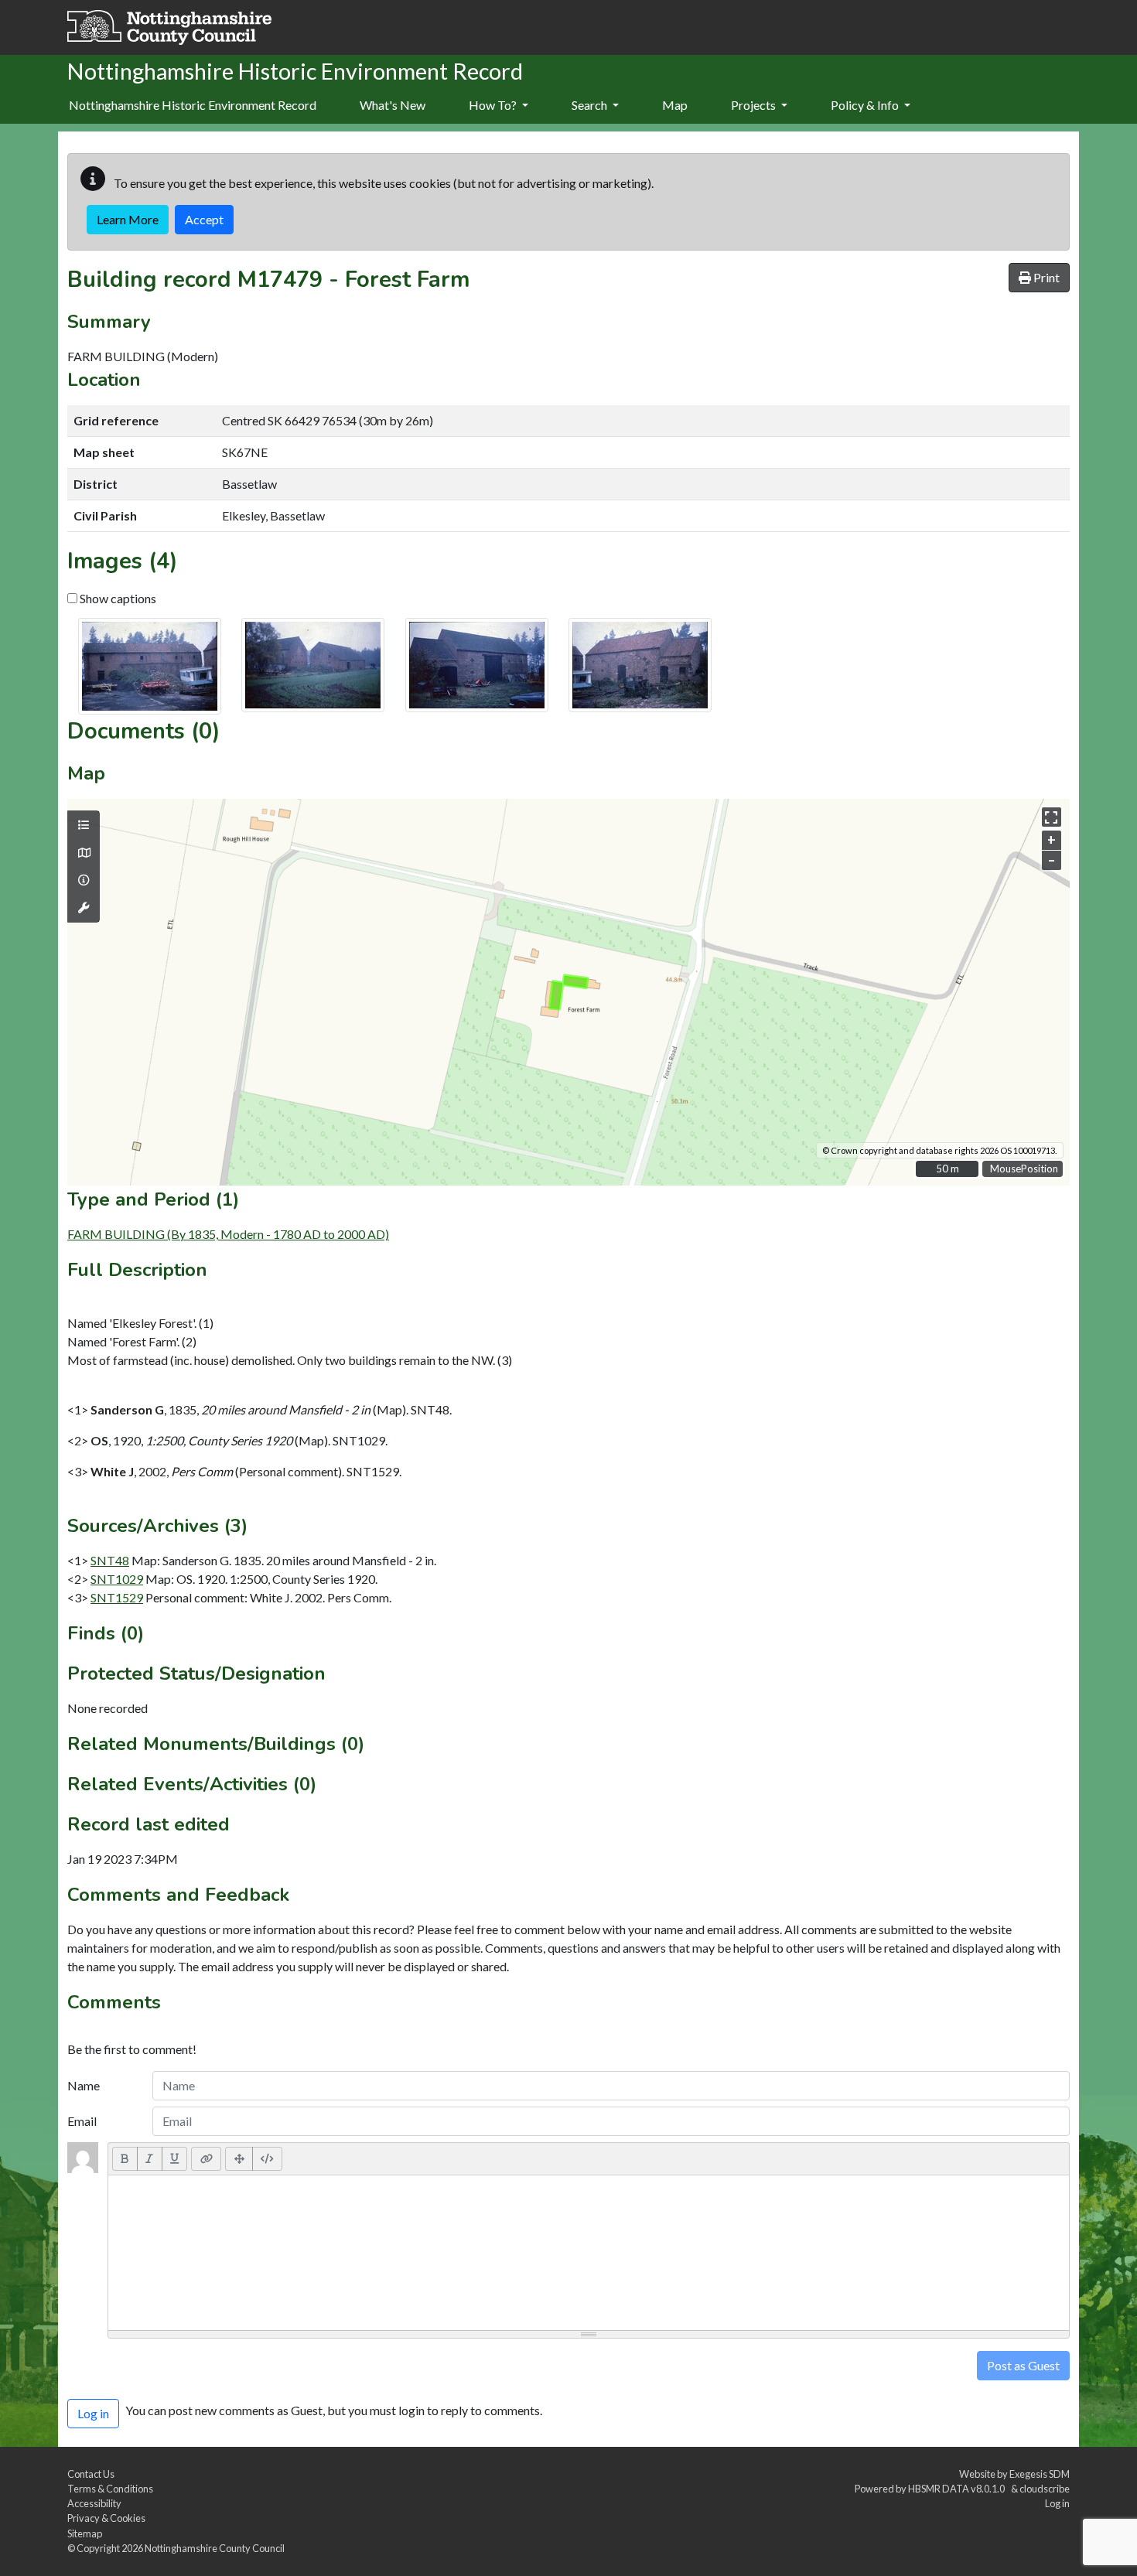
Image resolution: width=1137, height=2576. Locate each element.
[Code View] (267, 2158)
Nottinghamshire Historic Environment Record (193, 105)
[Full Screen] (239, 2158)
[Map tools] (84, 908)
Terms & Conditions (110, 2489)
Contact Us (91, 2474)
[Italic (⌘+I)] (150, 2158)
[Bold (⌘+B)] (125, 2158)
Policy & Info (866, 105)
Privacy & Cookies (106, 2518)
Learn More (128, 219)
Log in (1057, 2503)
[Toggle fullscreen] (1052, 817)
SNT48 (110, 1560)
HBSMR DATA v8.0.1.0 (958, 2489)
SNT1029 (117, 1579)
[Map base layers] (84, 853)
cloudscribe (1045, 2489)
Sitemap (85, 2533)
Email (82, 2121)
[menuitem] (393, 106)
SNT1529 (117, 1597)
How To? (494, 105)
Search (591, 105)
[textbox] (589, 2253)
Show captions (117, 598)
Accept (204, 219)
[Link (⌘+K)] (206, 2158)
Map (675, 105)
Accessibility (94, 2503)
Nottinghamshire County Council (215, 2548)
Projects (755, 105)
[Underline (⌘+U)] (175, 2158)
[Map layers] (84, 825)
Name (84, 2085)
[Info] (84, 880)
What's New (393, 105)
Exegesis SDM (1040, 2474)
